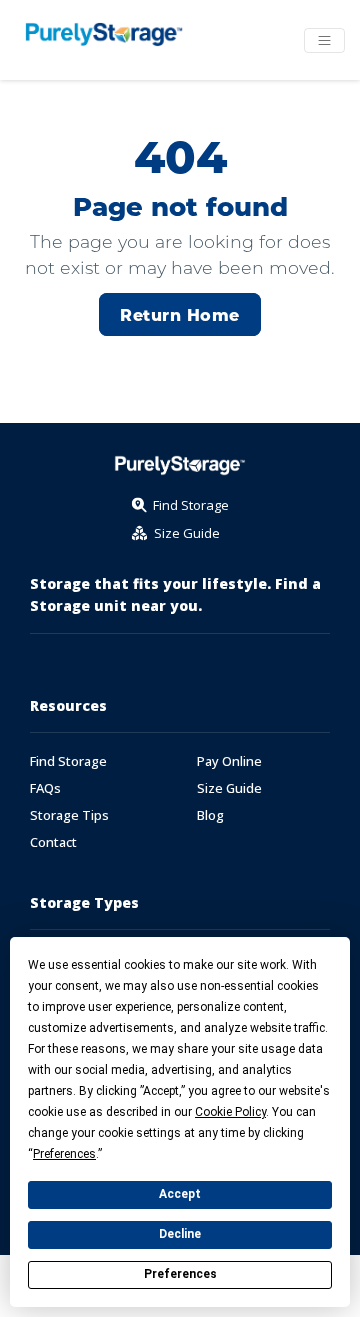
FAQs (45, 788)
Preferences (180, 1274)
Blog (210, 815)
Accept (180, 1194)
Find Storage (68, 761)
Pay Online (229, 761)
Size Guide (229, 788)
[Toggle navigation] (324, 40)
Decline (180, 1234)
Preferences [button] (64, 1154)
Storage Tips (69, 815)
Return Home (179, 314)
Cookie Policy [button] (230, 1112)
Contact (53, 842)
